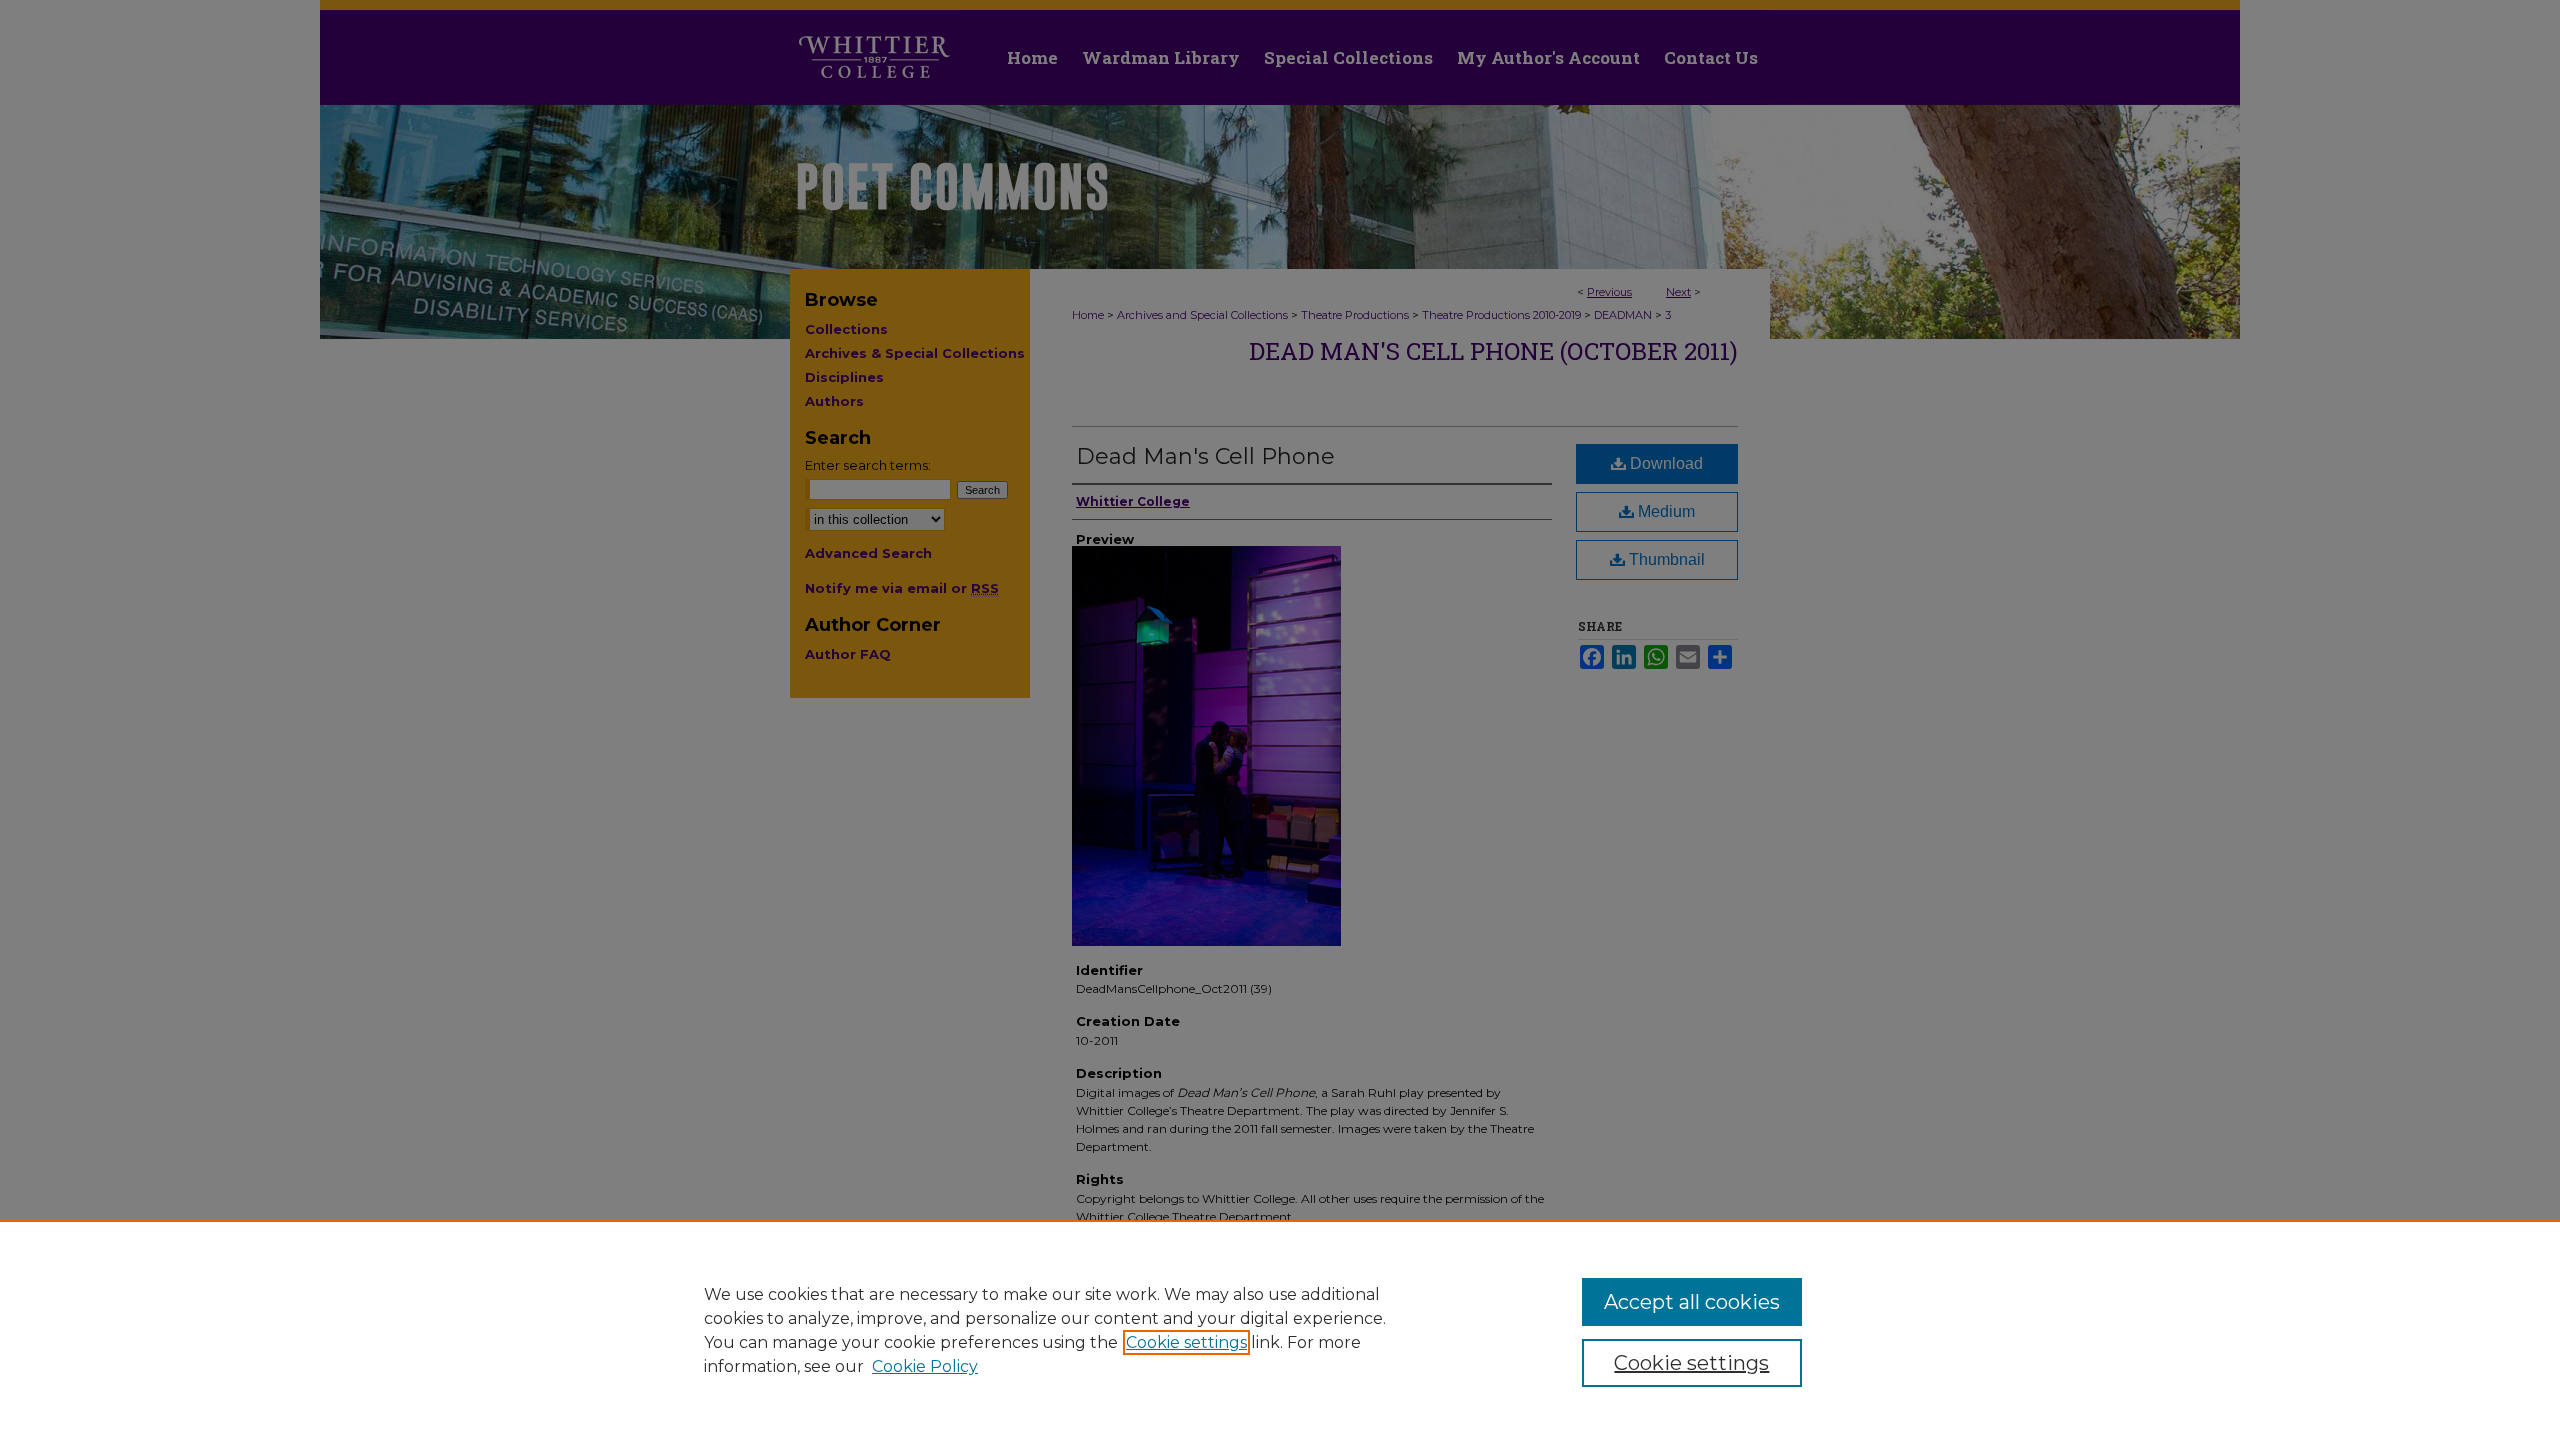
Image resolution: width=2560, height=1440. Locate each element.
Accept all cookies (1692, 1302)
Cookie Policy (925, 1366)
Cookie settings (1186, 1342)
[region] (1280, 1330)
